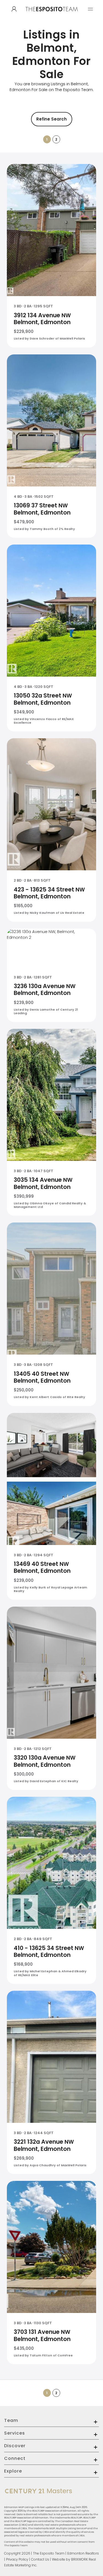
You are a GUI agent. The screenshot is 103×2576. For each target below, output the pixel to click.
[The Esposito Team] (52, 14)
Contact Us (40, 2559)
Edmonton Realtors (83, 2553)
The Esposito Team (49, 2553)
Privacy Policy (17, 2559)
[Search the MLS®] (14, 9)
